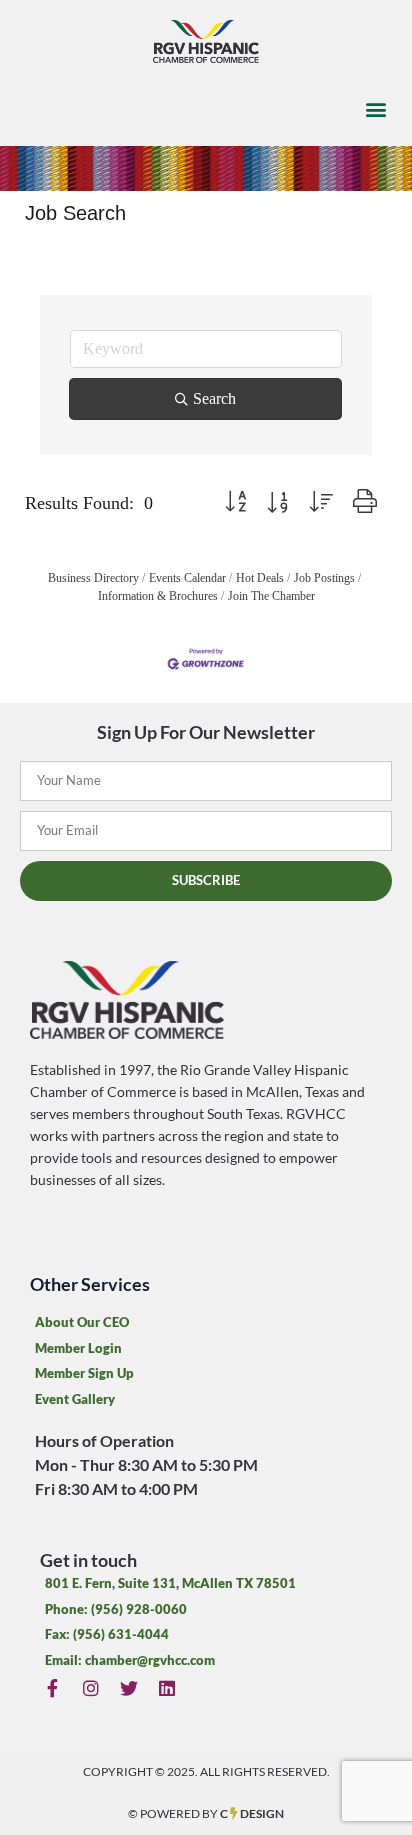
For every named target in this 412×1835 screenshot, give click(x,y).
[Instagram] (90, 1687)
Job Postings (324, 578)
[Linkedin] (167, 1687)
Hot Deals (260, 578)
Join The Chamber (271, 596)
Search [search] (214, 398)
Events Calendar (187, 578)
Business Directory (93, 578)
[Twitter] (128, 1687)
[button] (375, 109)
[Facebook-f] (52, 1687)
